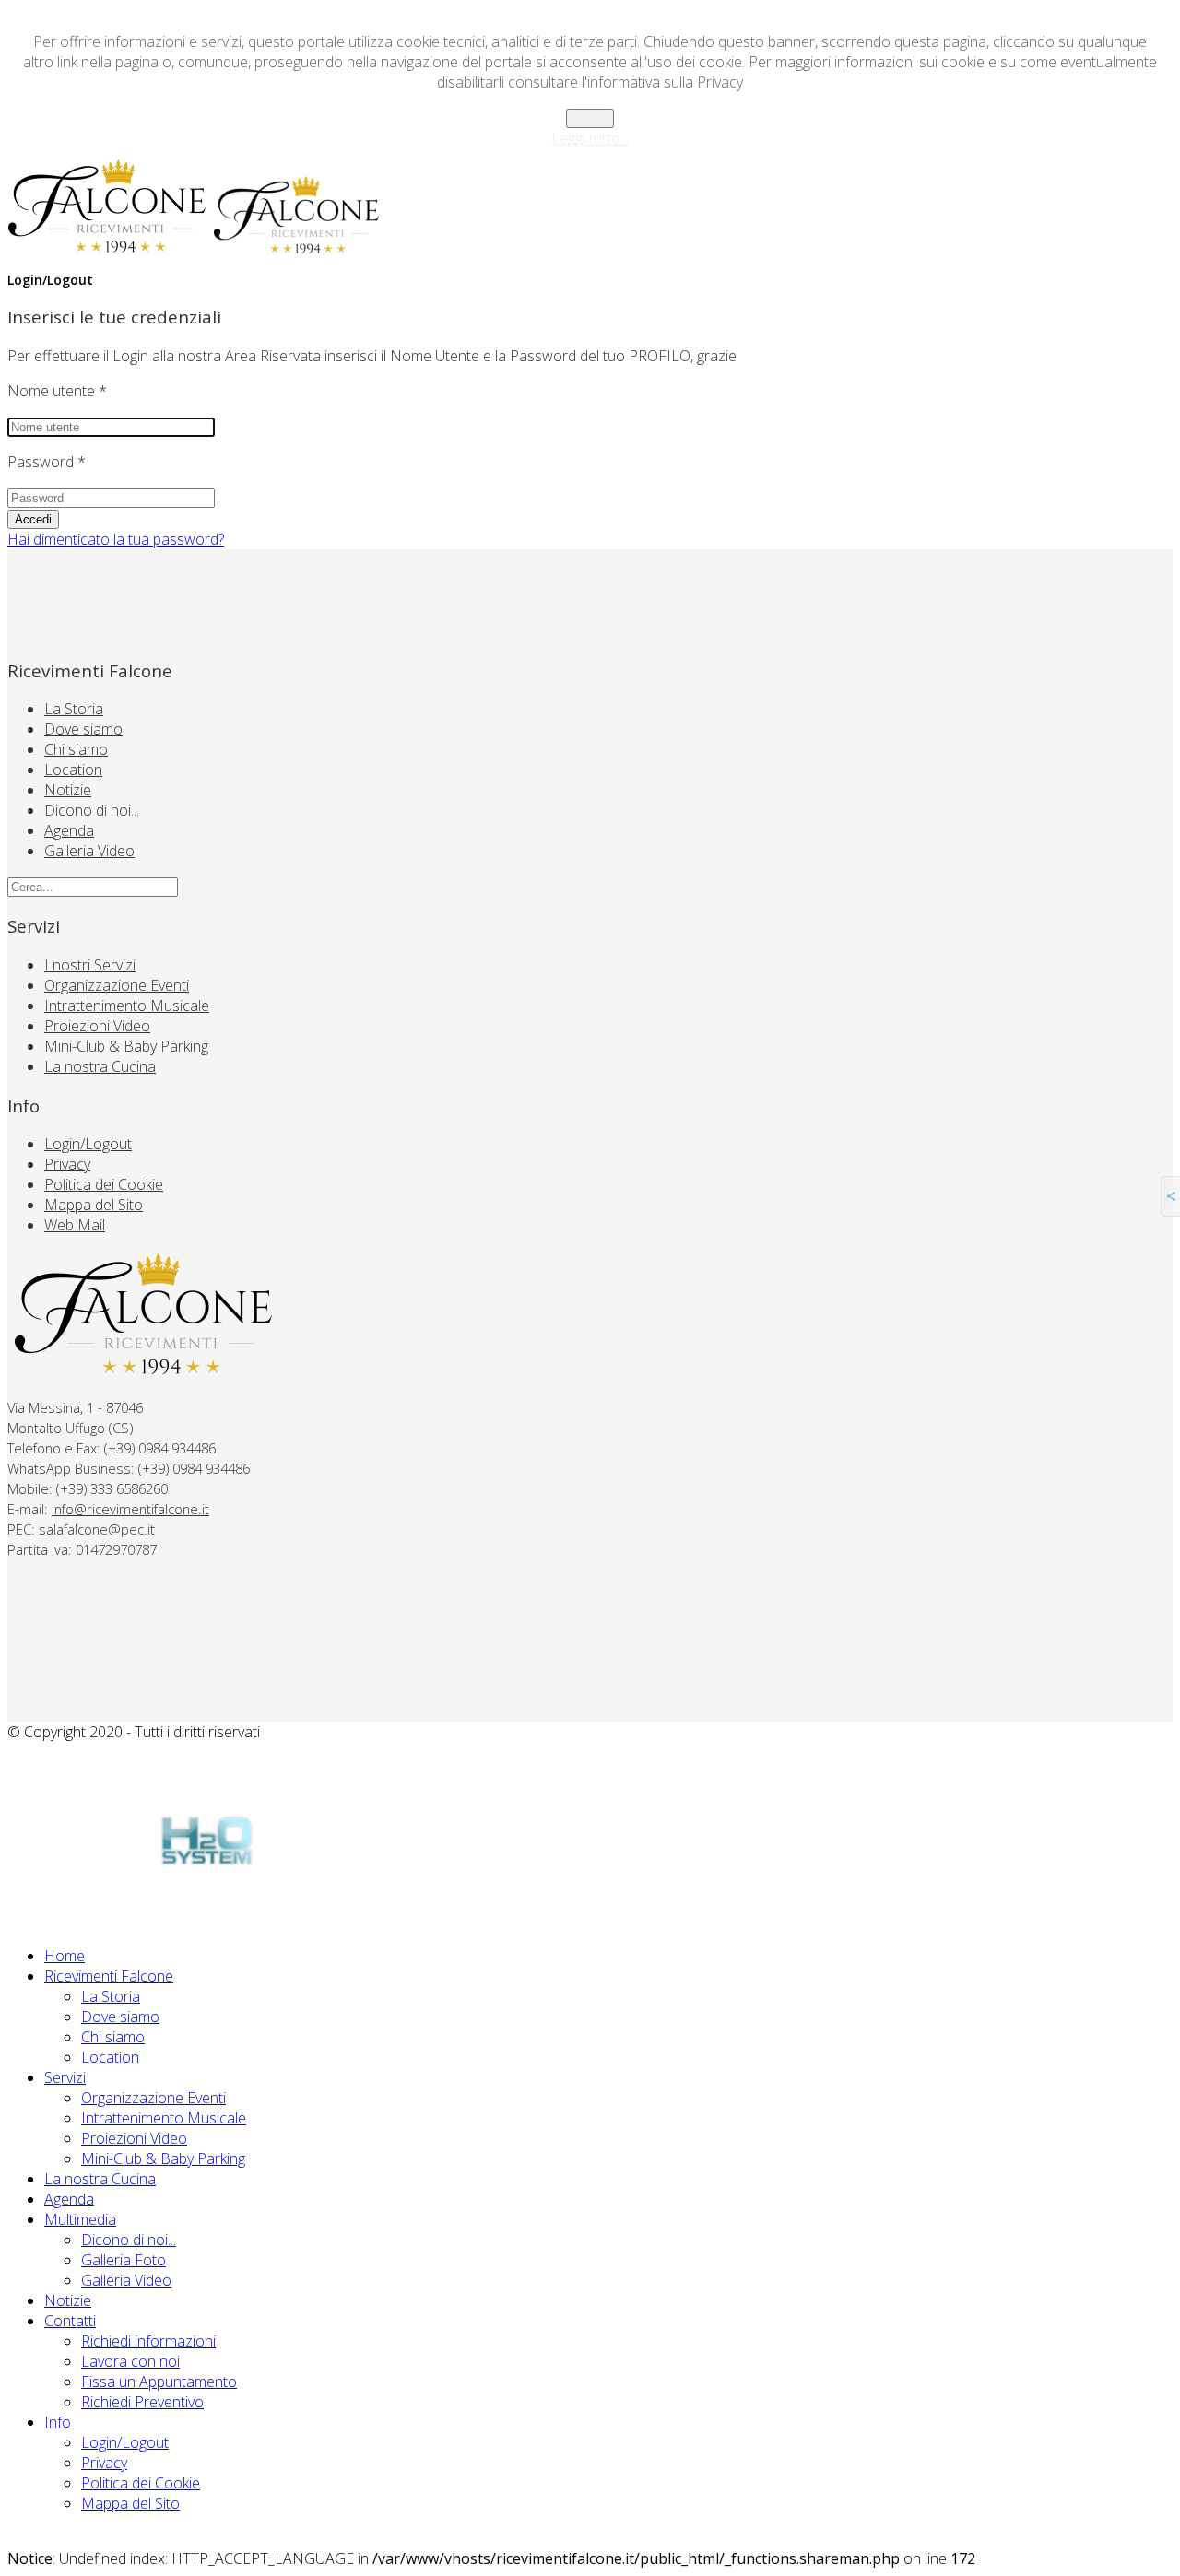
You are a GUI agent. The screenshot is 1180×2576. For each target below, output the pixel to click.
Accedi (33, 519)
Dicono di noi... (92, 810)
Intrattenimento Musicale (127, 1006)
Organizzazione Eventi (117, 985)
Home (65, 1956)
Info (58, 2422)
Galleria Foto (124, 2260)
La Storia (74, 709)
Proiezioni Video (97, 1026)
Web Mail (75, 1225)
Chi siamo (76, 749)
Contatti (70, 2321)
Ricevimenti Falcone (109, 1976)
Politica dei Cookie (104, 1184)
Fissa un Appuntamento (159, 2382)
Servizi (65, 2077)
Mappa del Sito (94, 1205)
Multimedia (80, 2219)
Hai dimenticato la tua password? (116, 539)
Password (47, 462)
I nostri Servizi (90, 965)
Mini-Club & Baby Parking (126, 1046)
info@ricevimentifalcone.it (130, 1509)
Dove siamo (83, 729)
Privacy (67, 1164)
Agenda (69, 830)
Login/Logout (88, 1144)
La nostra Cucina (100, 1066)
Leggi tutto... (590, 138)
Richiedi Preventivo (142, 2402)
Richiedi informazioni (148, 2341)
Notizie (68, 790)
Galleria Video (89, 851)
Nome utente (57, 391)
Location (73, 770)
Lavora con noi (130, 2361)
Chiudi (590, 118)
